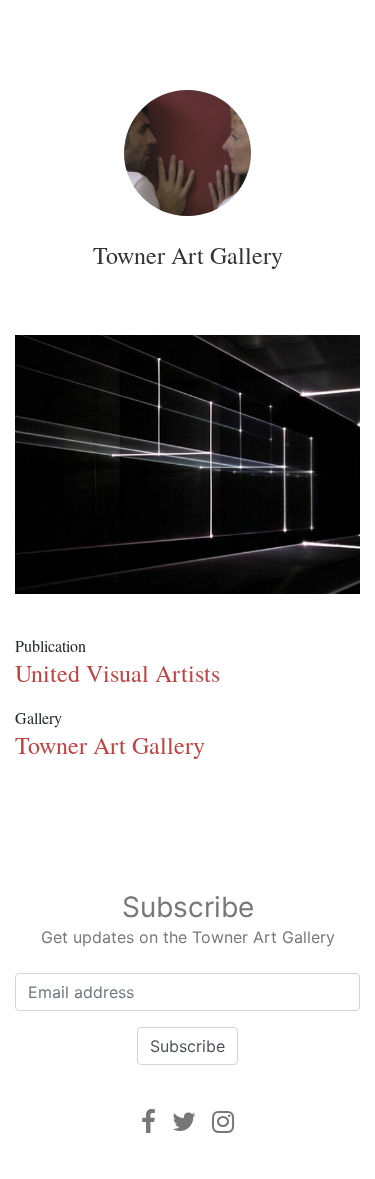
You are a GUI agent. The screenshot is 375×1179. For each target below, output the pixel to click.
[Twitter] (184, 1121)
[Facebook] (148, 1121)
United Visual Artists (117, 673)
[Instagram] (223, 1121)
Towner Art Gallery (188, 255)
